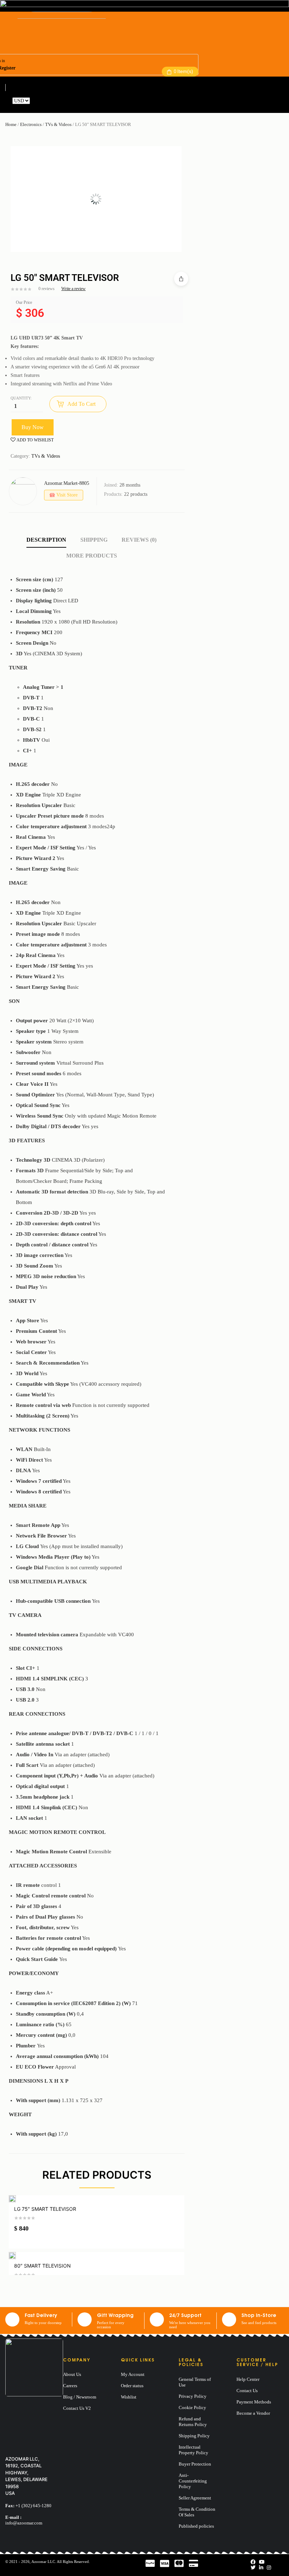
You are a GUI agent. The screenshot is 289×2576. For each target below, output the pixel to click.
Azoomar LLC (43, 2562)
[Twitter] (253, 2568)
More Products (92, 556)
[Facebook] (253, 2562)
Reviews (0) (139, 540)
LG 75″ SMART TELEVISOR (45, 2209)
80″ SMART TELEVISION (42, 2266)
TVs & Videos (58, 124)
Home (11, 124)
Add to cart (81, 404)
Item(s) (183, 71)
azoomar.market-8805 (67, 483)
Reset (37, 101)
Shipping (94, 540)
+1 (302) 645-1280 (33, 2506)
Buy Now (33, 427)
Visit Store (67, 495)
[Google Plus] (269, 2568)
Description (46, 540)
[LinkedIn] (261, 2568)
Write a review (73, 289)
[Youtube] (262, 2562)
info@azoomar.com (24, 2523)
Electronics (31, 124)
